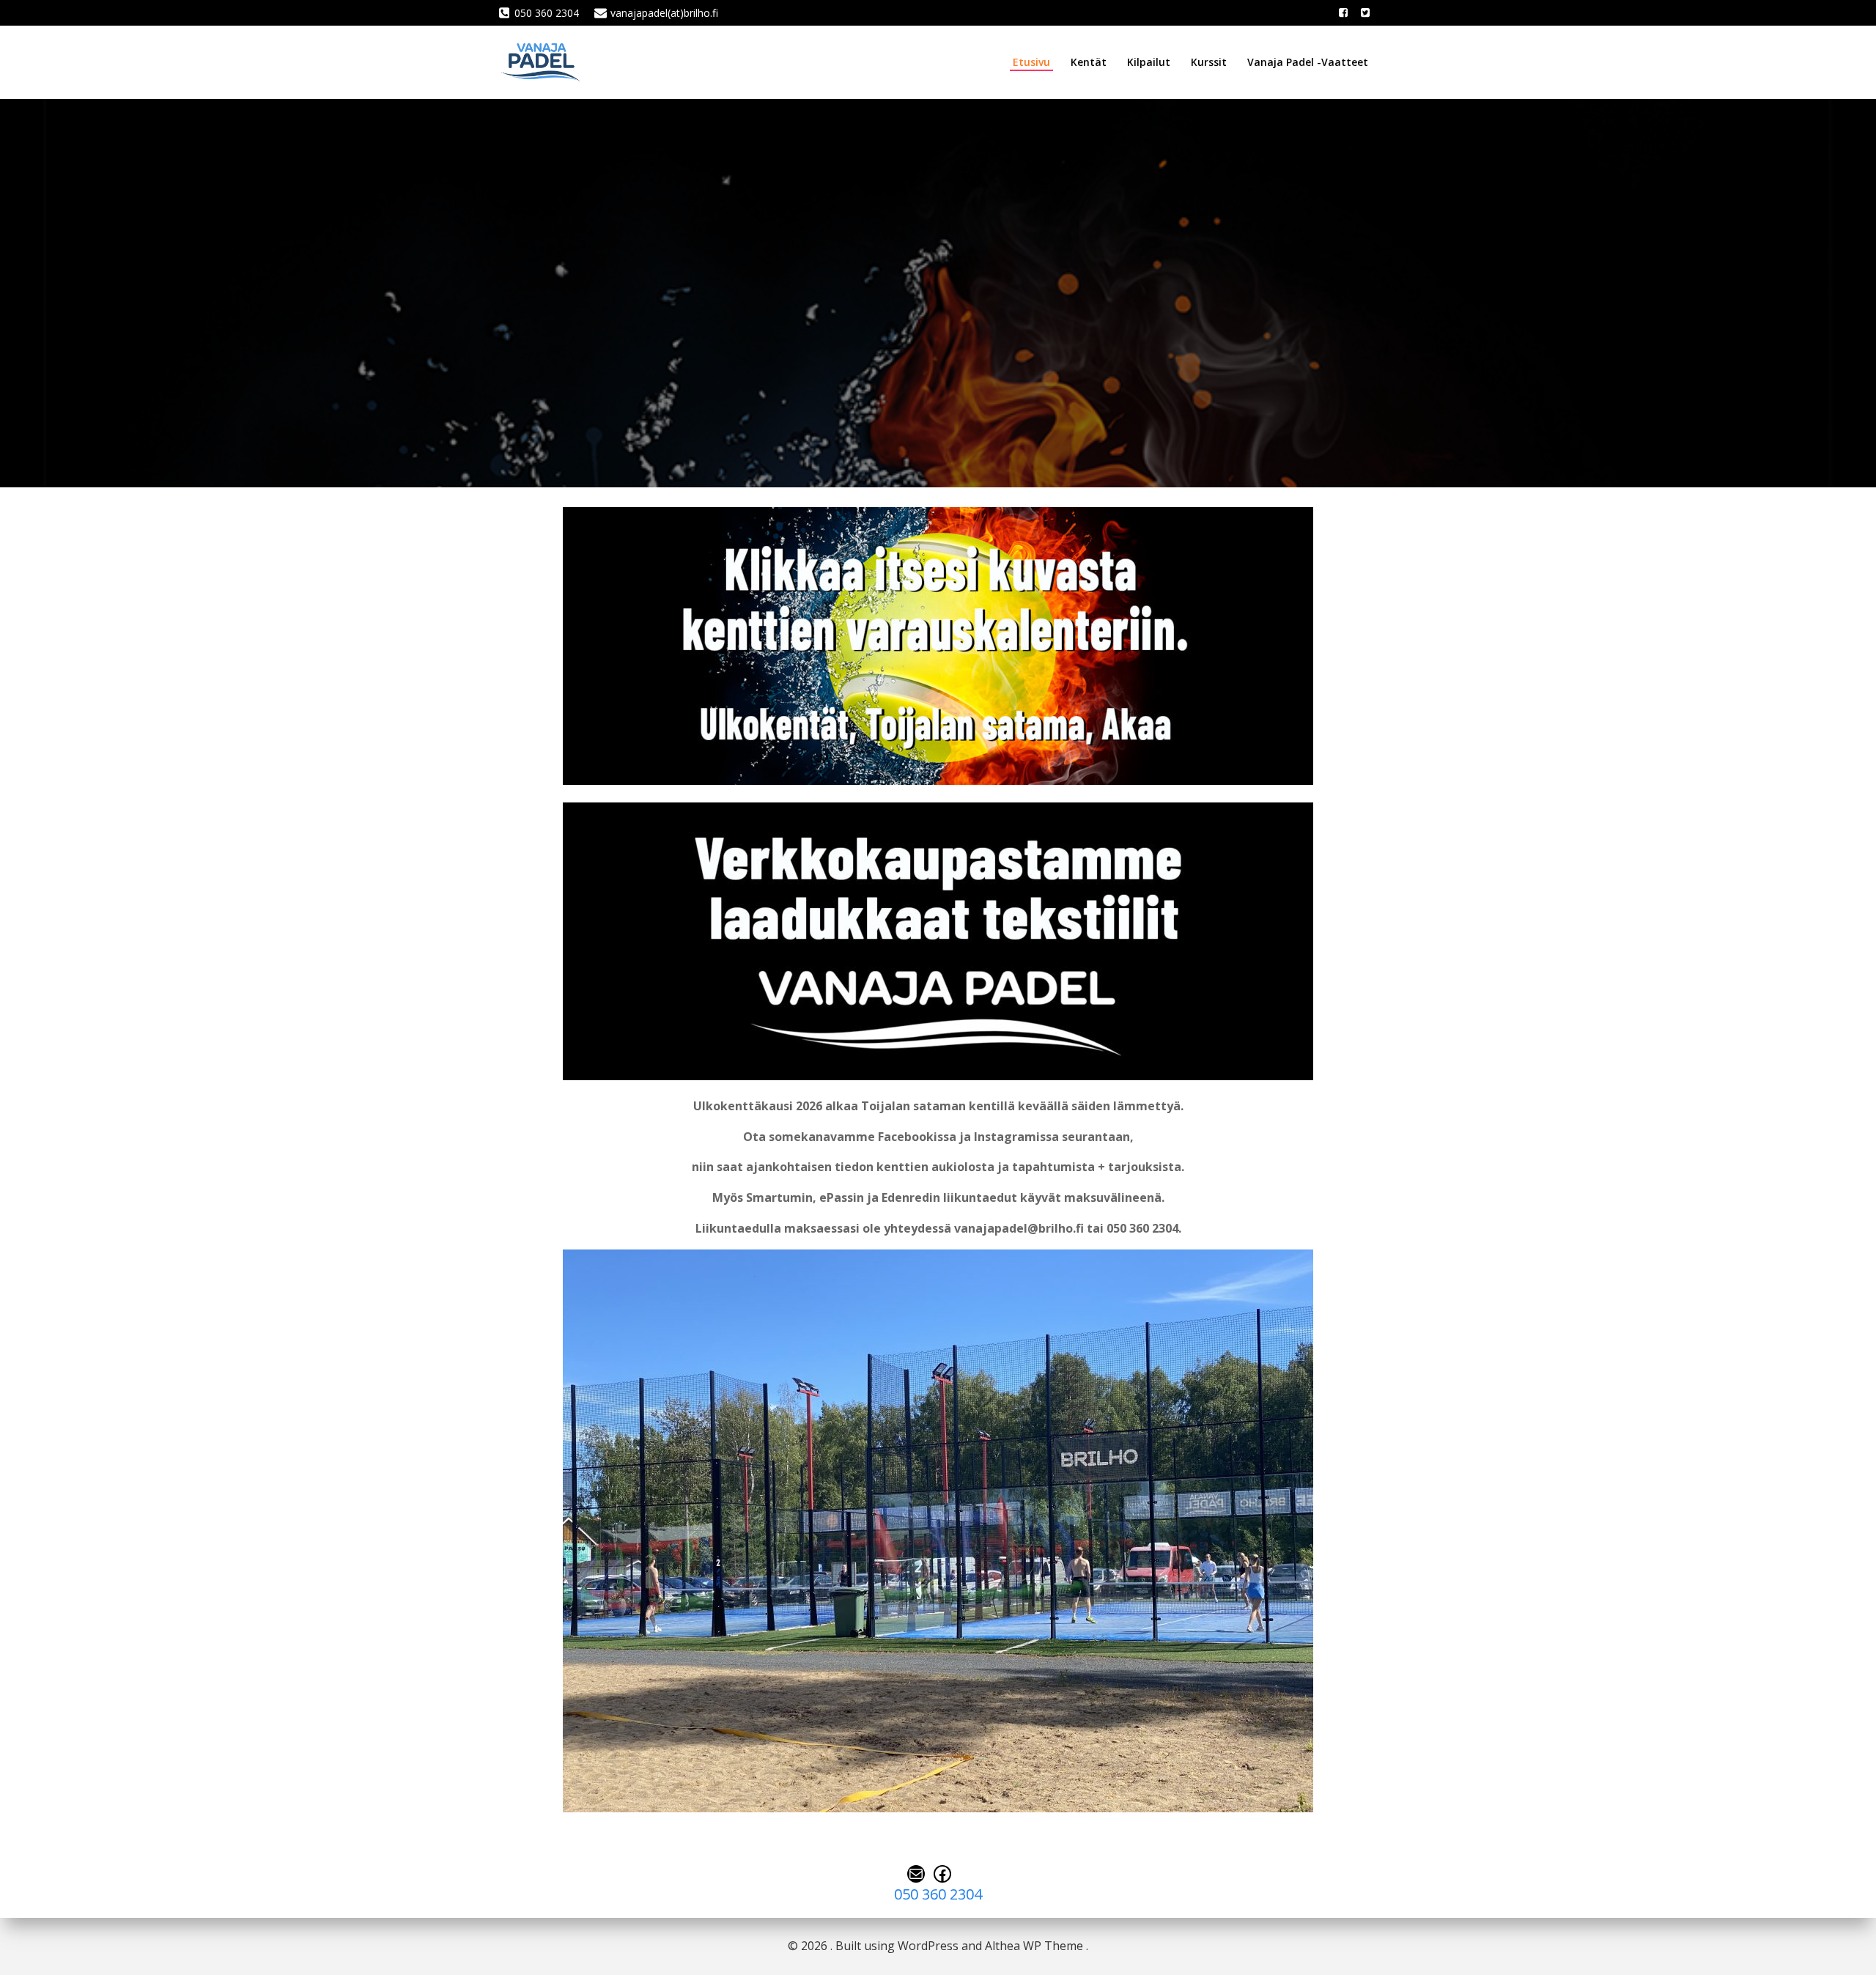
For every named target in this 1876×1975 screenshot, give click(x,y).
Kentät (1089, 62)
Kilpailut (1149, 62)
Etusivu (1031, 62)
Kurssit (1209, 62)
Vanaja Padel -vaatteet (1308, 62)
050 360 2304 (938, 1894)
